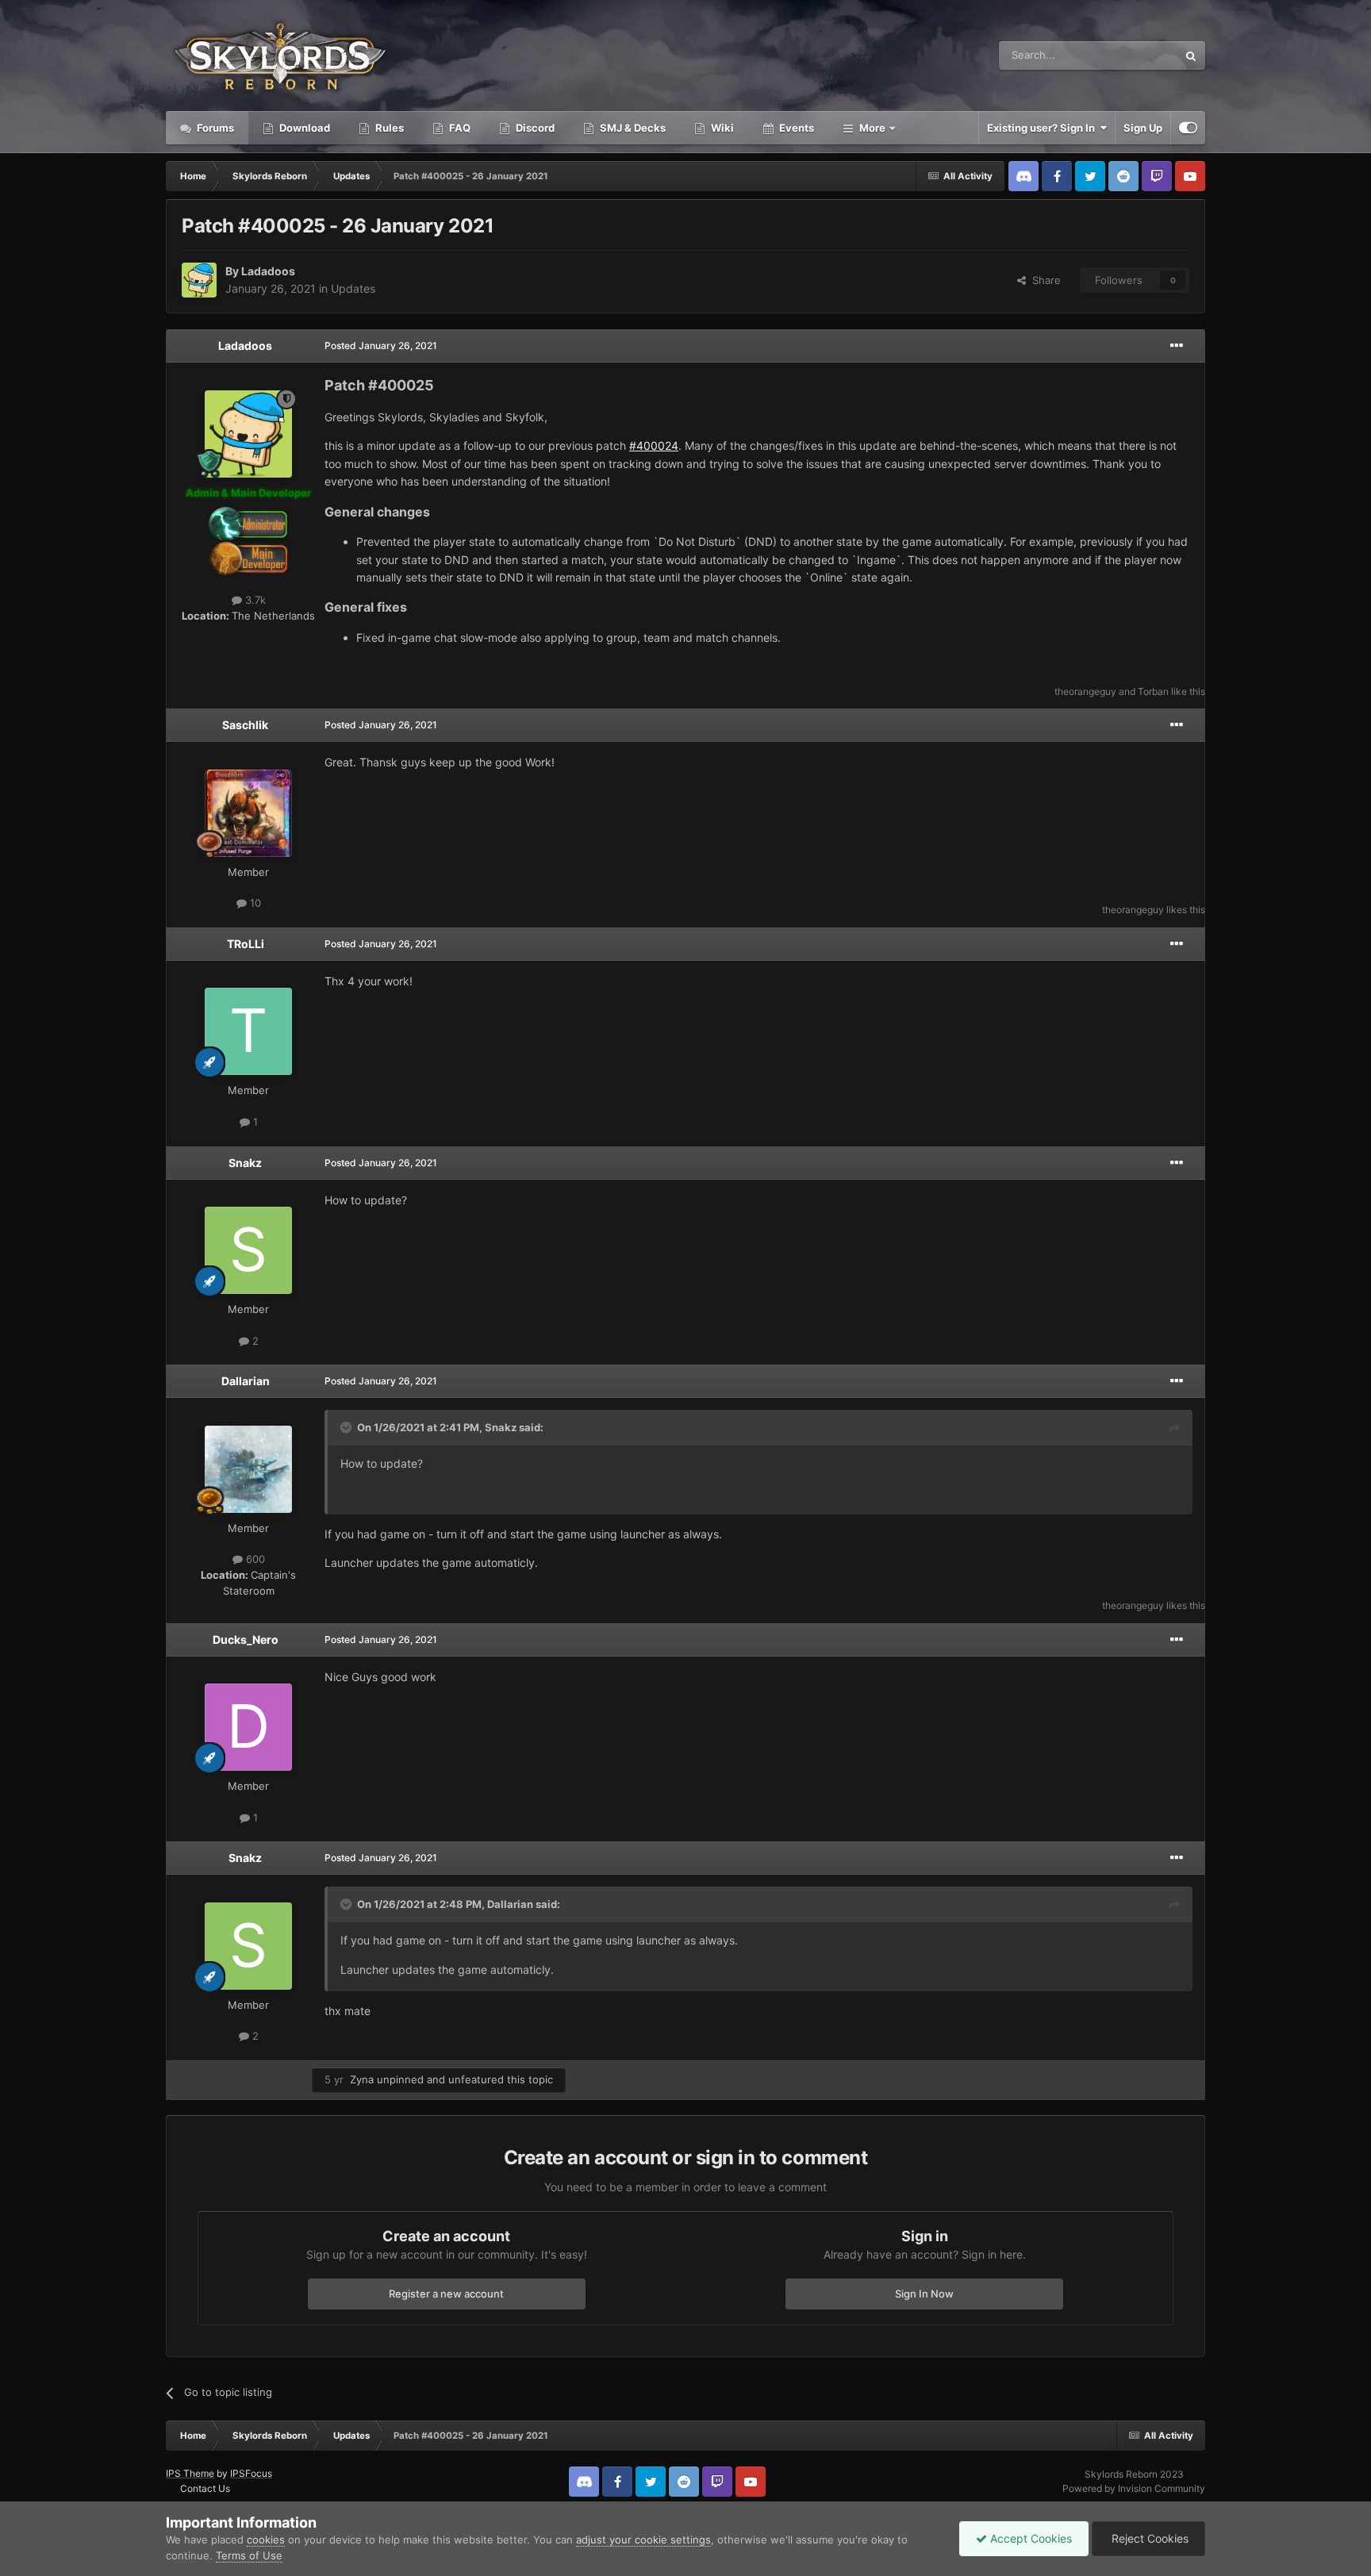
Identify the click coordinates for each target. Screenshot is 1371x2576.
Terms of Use (249, 2555)
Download (303, 128)
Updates (353, 288)
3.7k (254, 600)
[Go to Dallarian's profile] (248, 1469)
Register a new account (446, 2294)
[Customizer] (1188, 128)
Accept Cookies (1029, 2538)
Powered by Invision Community (1134, 2488)
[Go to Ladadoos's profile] (199, 280)
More (872, 128)
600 (254, 1559)
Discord (534, 128)
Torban (1153, 691)
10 (254, 903)
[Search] (1191, 56)
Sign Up (1143, 128)
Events (795, 128)
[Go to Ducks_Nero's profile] (248, 1727)
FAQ (459, 128)
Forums (214, 128)
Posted (381, 346)
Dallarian (246, 1381)
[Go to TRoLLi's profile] (248, 1031)
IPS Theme (190, 2473)
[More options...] (1177, 346)
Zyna (362, 2079)
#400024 (654, 445)
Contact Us (205, 2488)
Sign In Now (924, 2294)
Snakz (245, 1163)
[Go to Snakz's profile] (248, 1250)
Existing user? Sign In (1043, 128)
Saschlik (245, 725)
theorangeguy (1085, 691)
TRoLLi (246, 944)
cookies (266, 2540)
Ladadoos (268, 271)
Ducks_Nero (246, 1639)
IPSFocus (251, 2473)
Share (1043, 280)
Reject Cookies (1148, 2538)
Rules (388, 128)
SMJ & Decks (632, 128)
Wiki (721, 128)
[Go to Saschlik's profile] (248, 813)
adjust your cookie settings (643, 2540)
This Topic (1132, 55)
